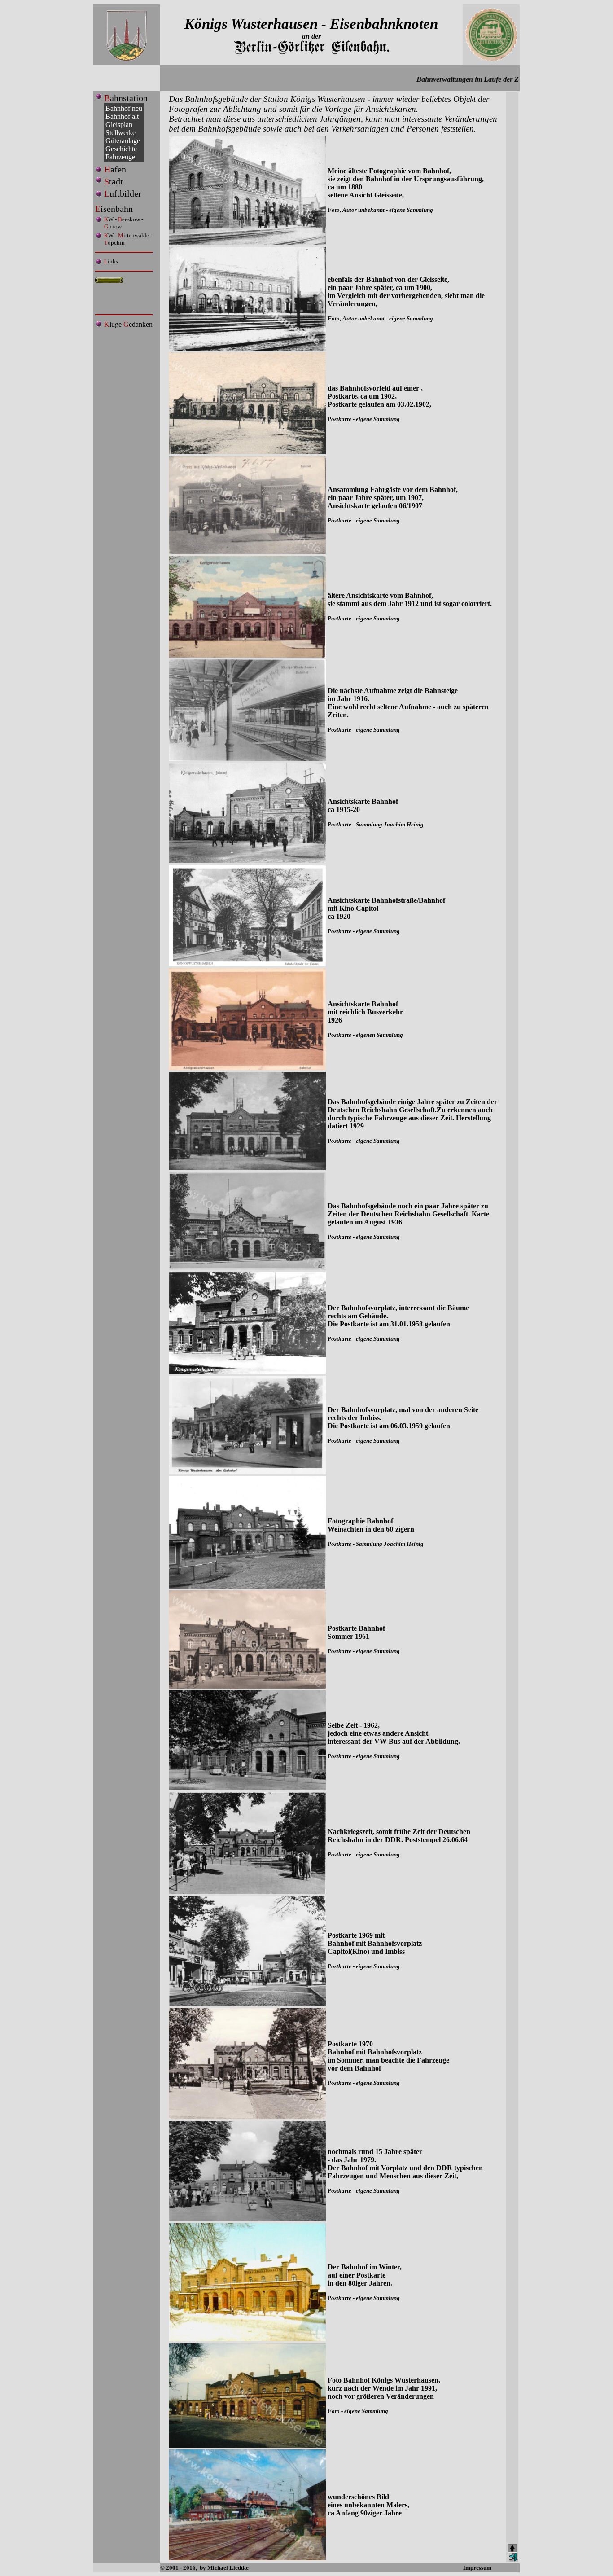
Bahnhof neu (124, 108)
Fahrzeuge (120, 157)
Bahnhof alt (122, 116)
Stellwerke (120, 133)
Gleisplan (119, 125)
